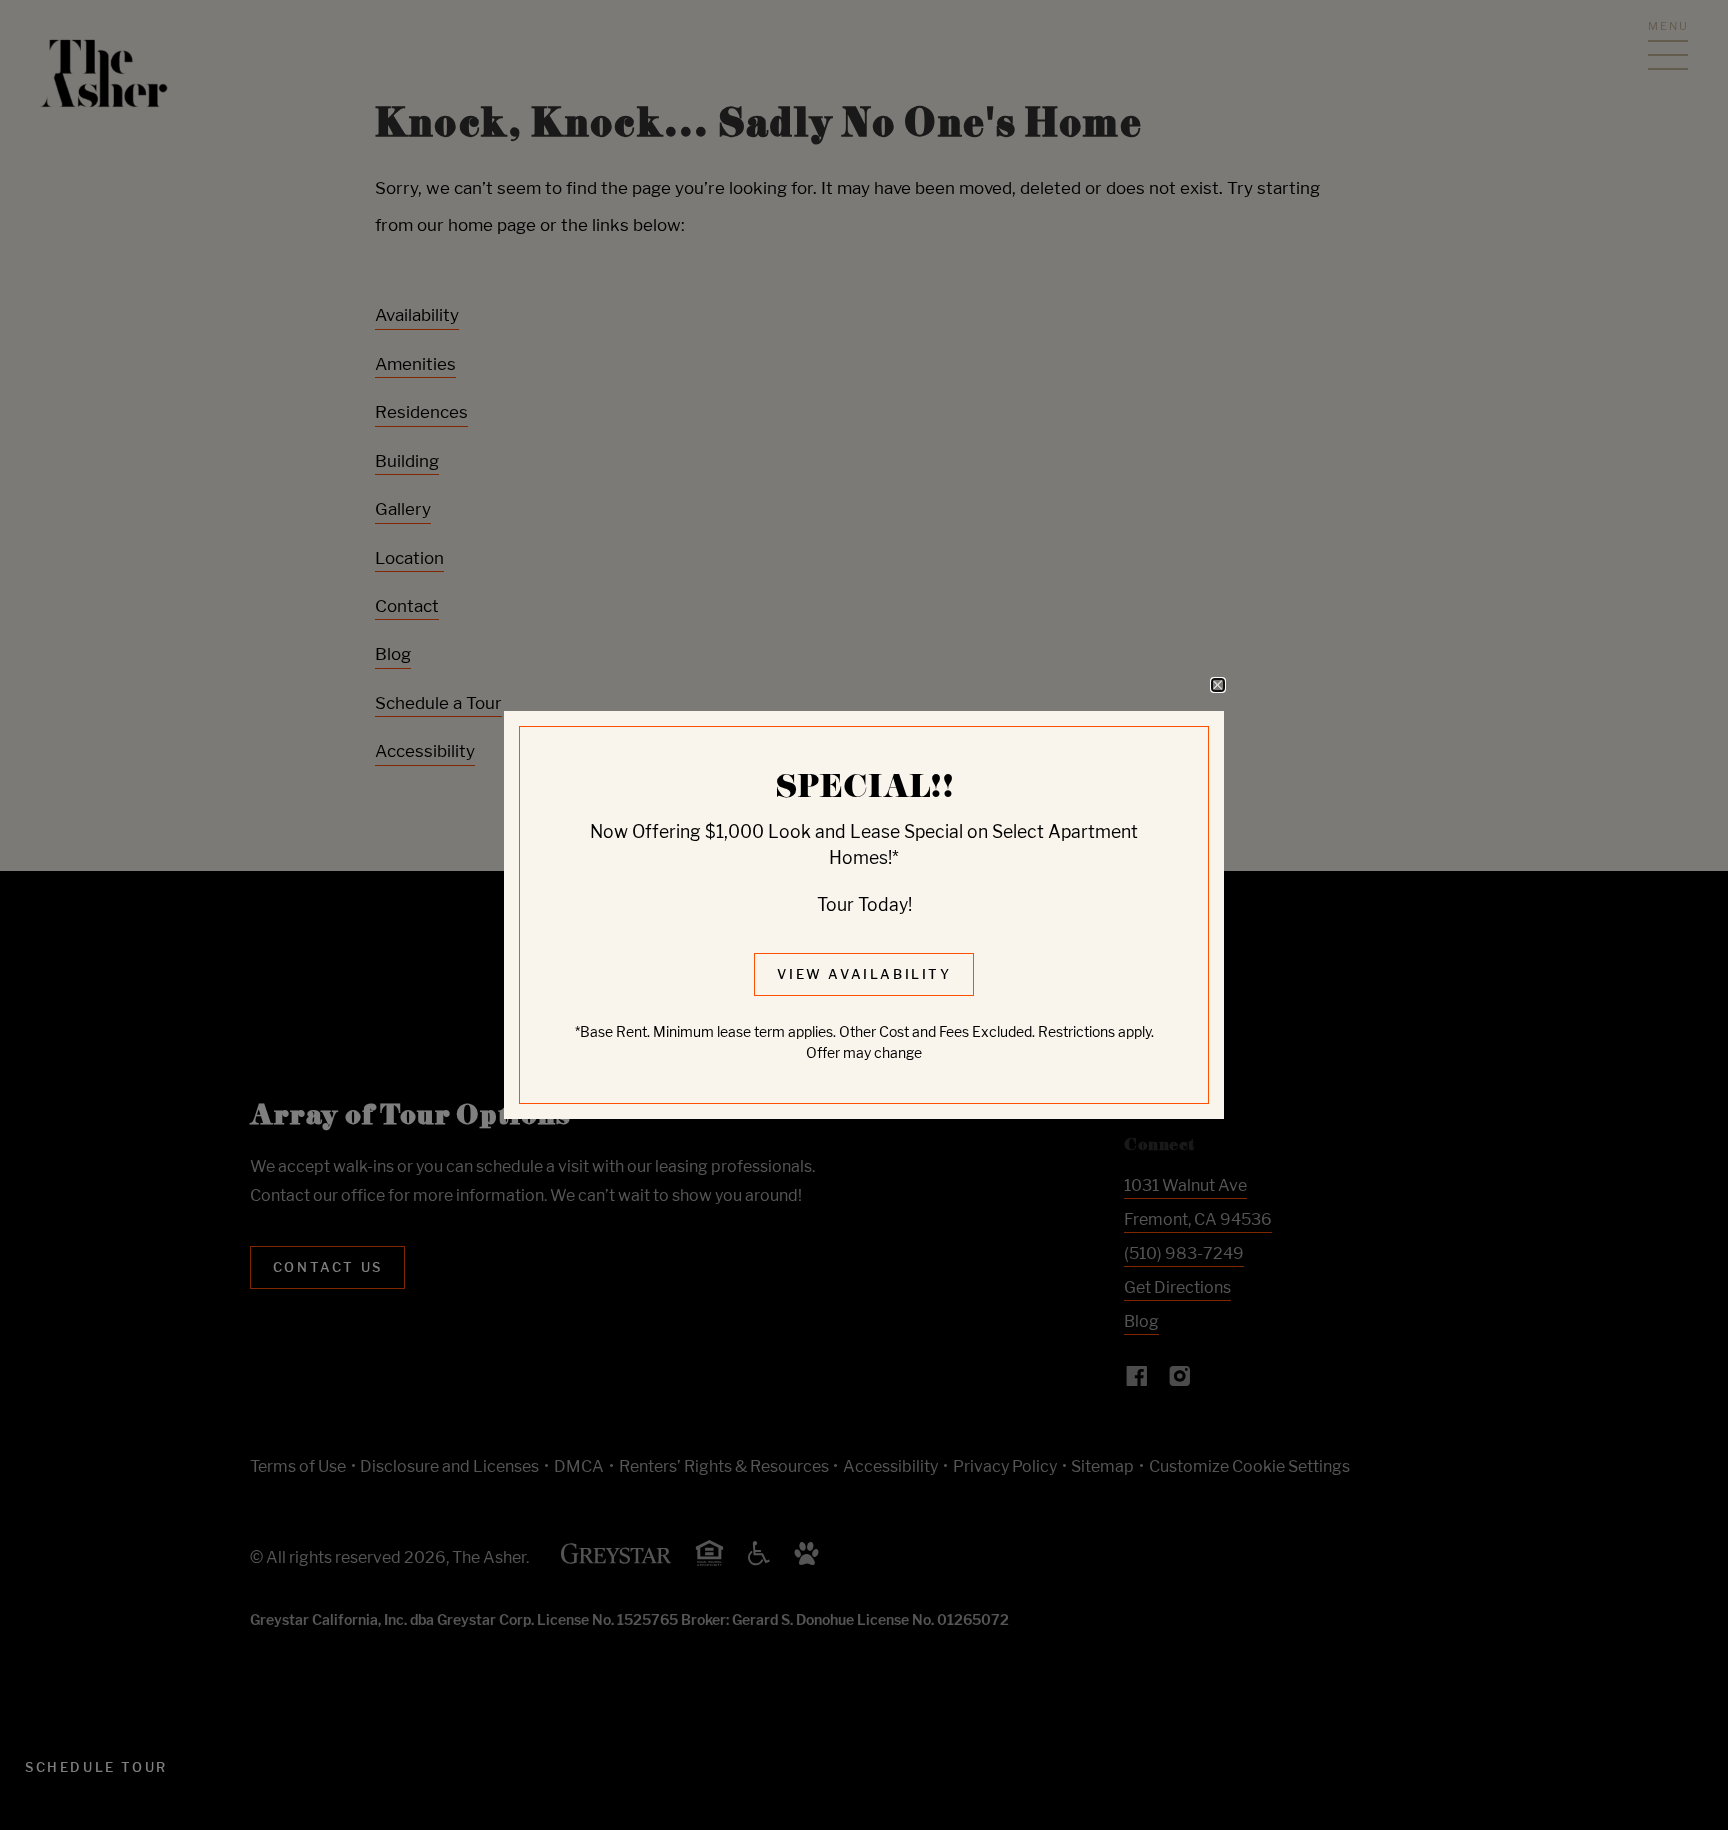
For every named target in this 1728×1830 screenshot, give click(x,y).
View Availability (864, 974)
